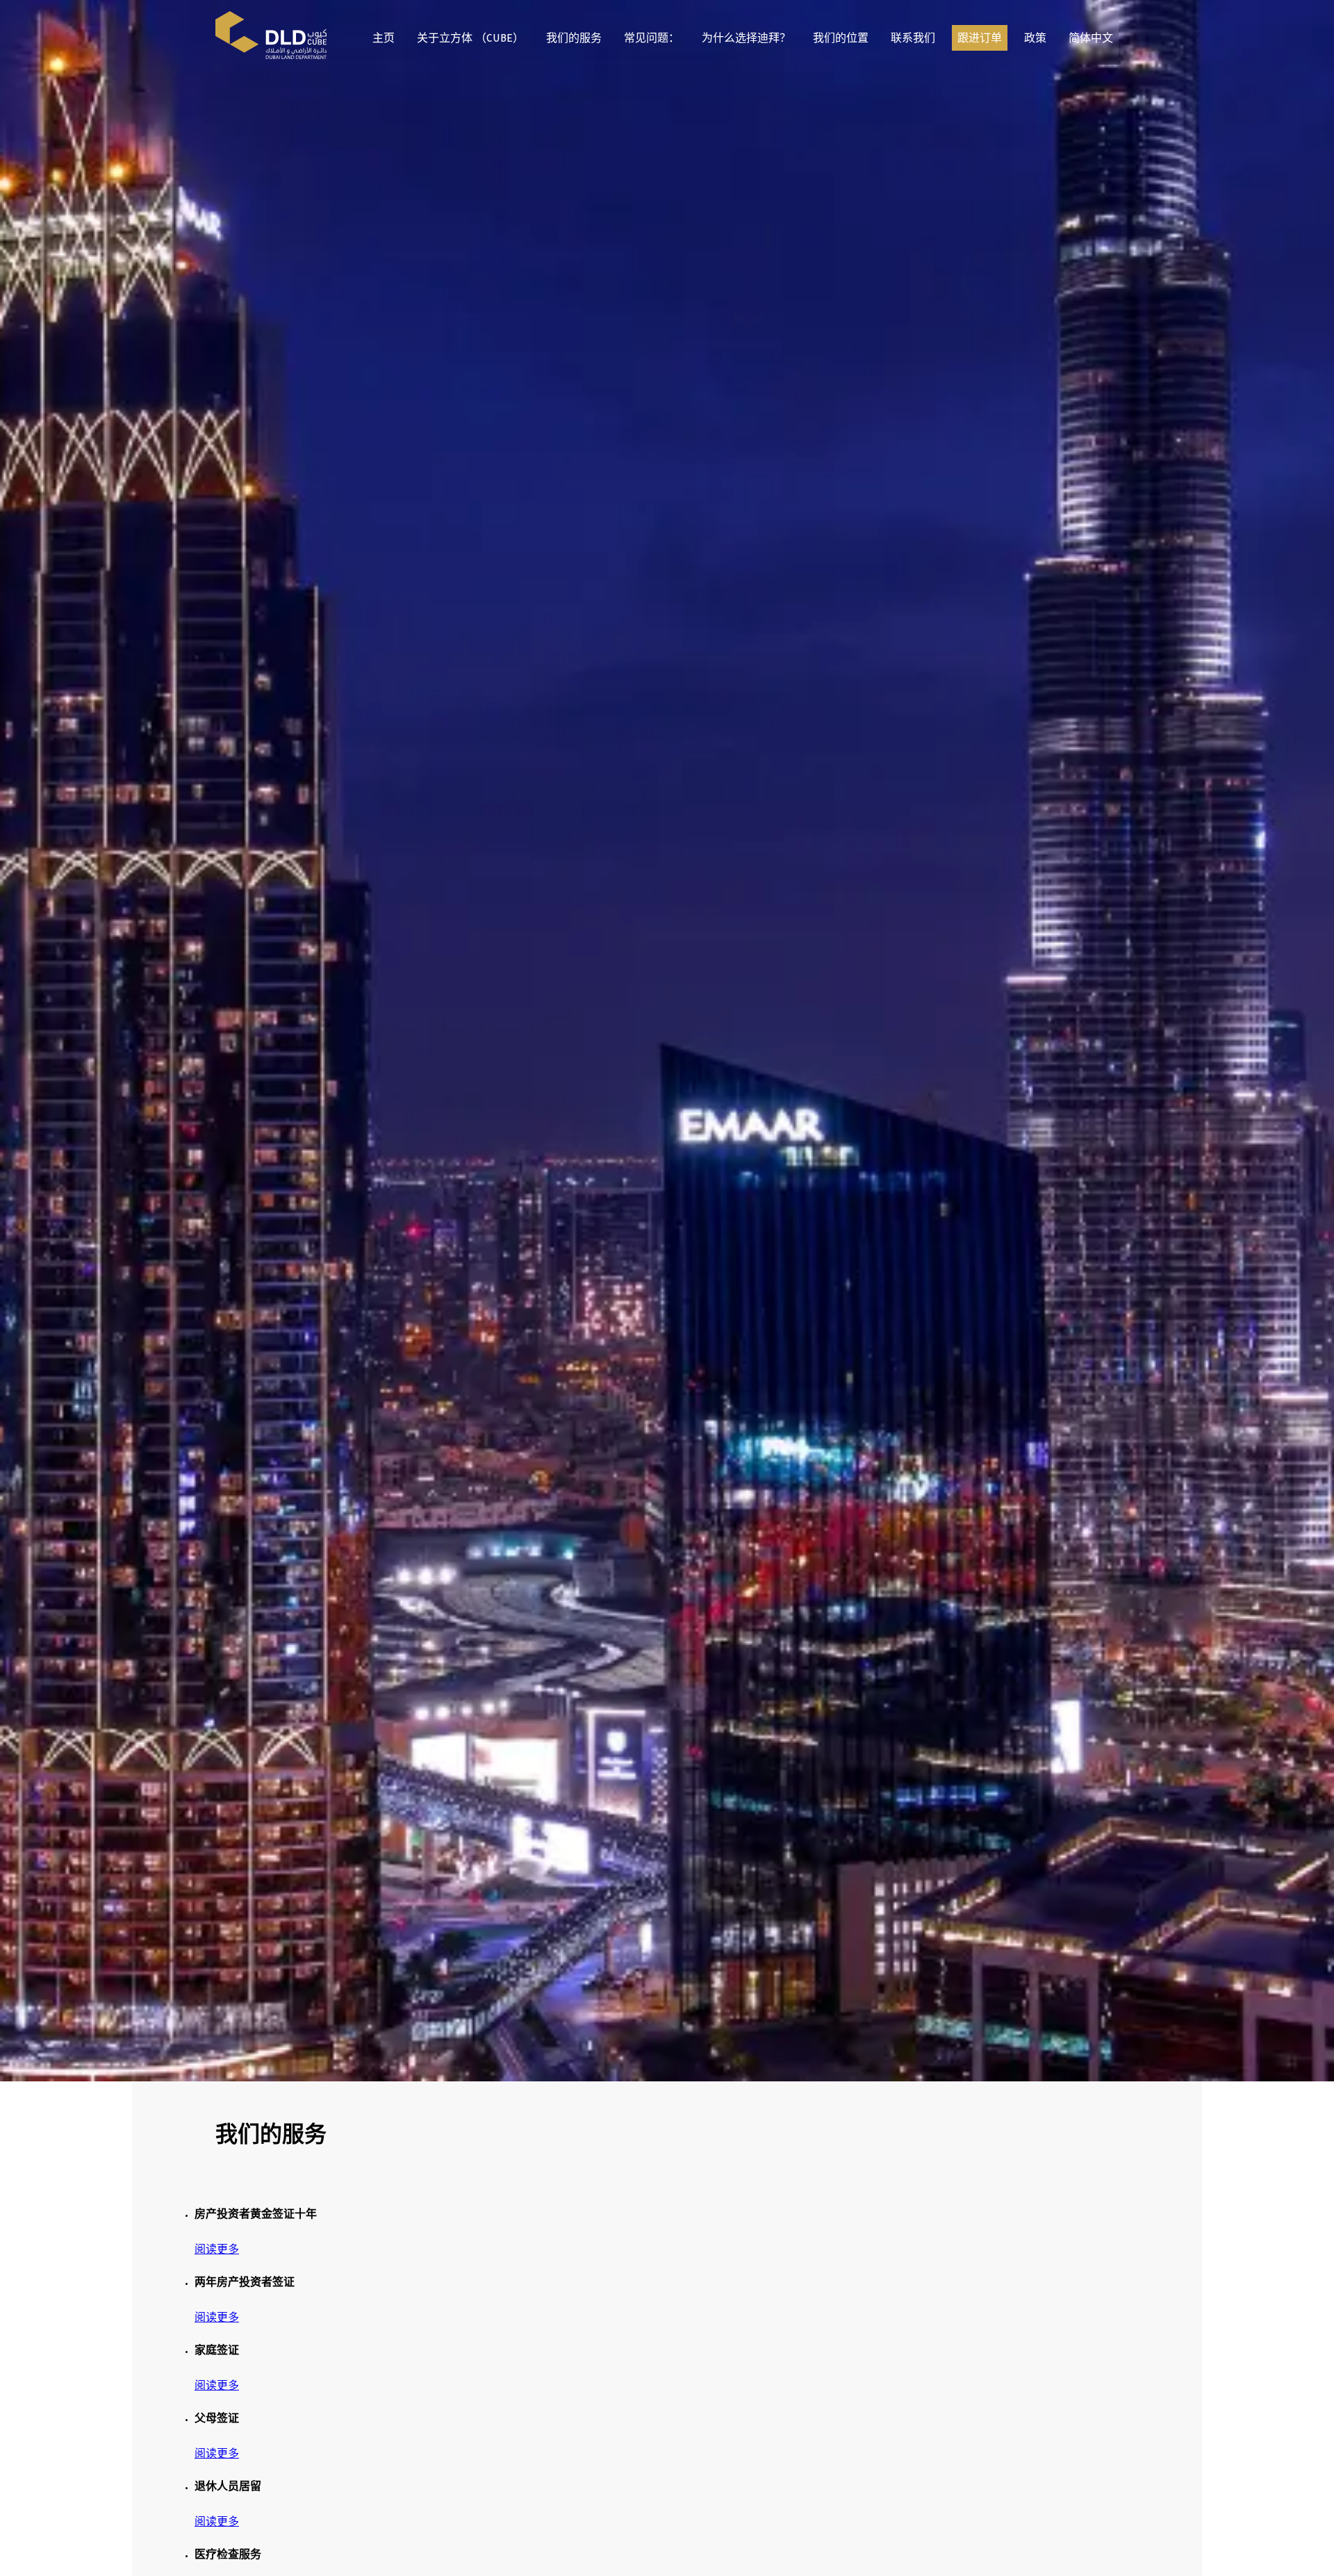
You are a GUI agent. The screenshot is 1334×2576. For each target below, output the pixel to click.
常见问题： (652, 40)
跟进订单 (980, 40)
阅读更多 (217, 2252)
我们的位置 (841, 40)
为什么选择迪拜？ (746, 40)
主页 (384, 40)
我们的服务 (574, 40)
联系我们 (913, 40)
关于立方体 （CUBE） (470, 40)
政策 (1035, 40)
